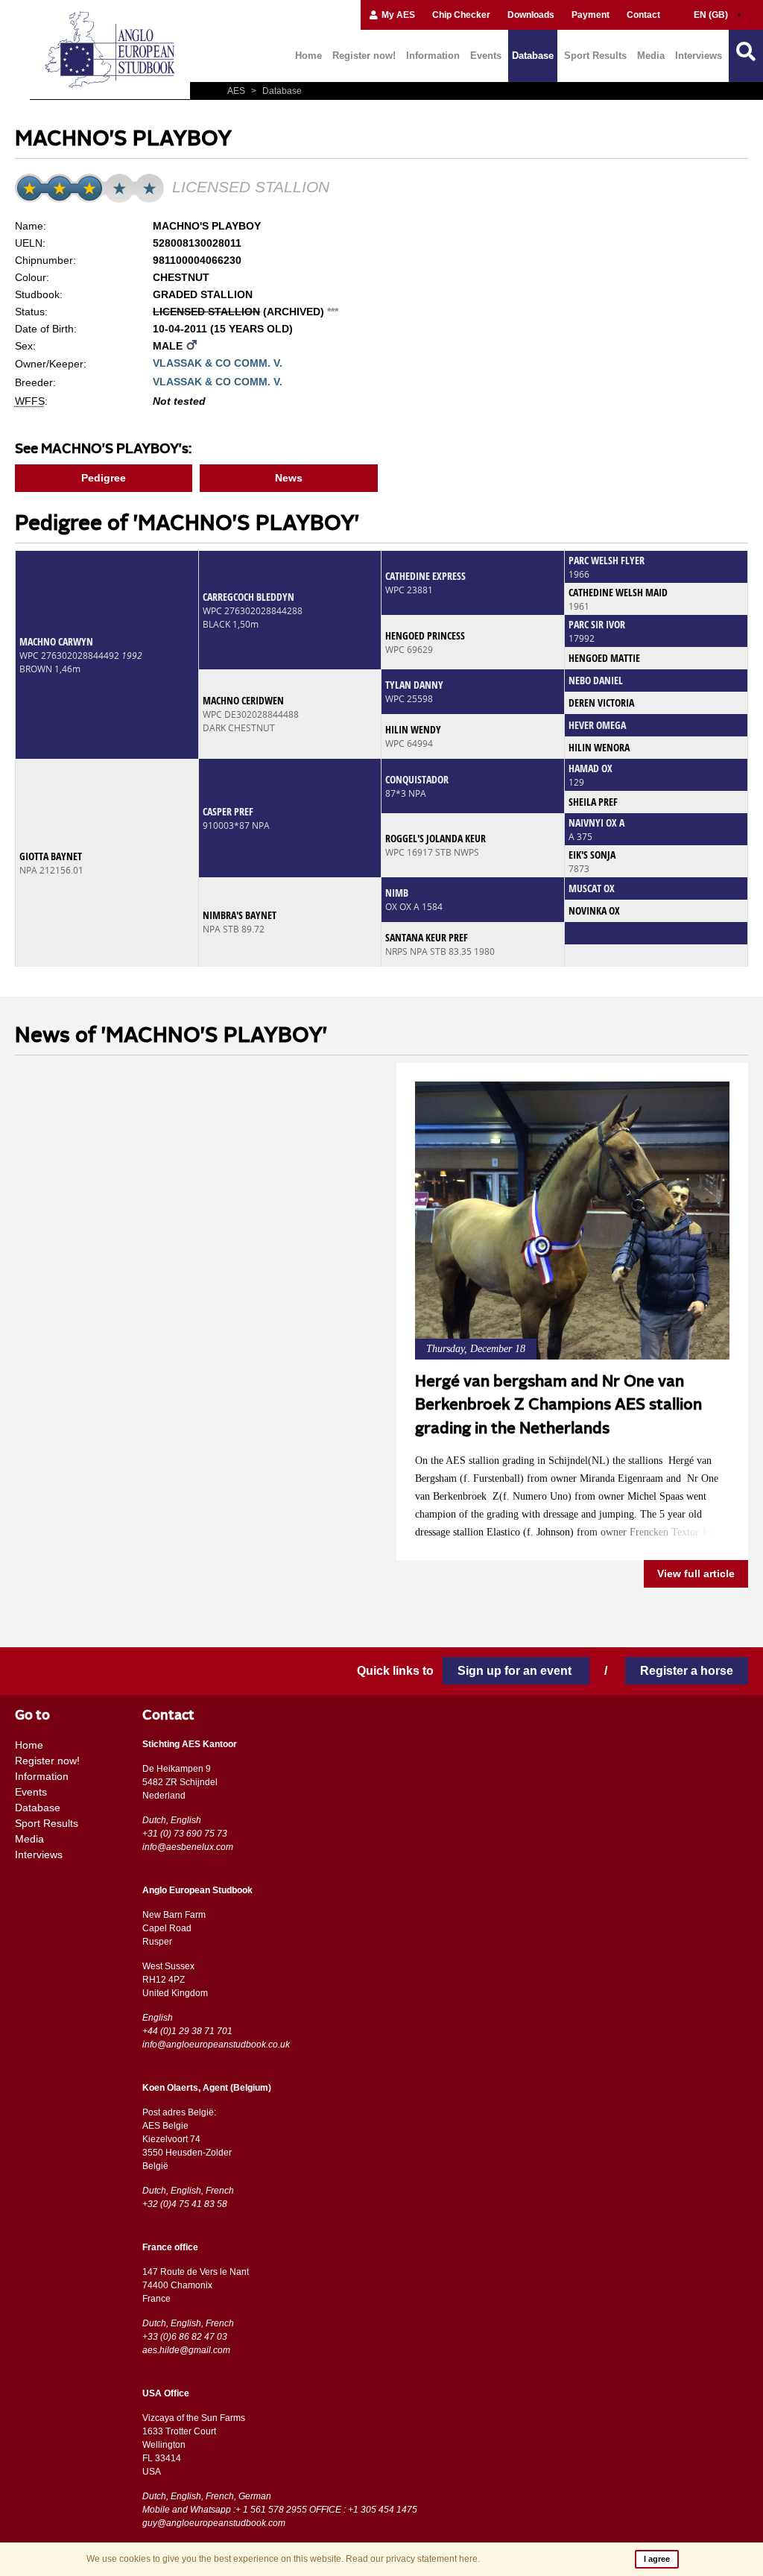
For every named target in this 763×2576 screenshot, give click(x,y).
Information (433, 56)
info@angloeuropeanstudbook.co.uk (216, 2045)
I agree (657, 2559)
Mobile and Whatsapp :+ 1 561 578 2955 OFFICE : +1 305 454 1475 (280, 2510)
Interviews (699, 56)
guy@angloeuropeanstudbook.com (214, 2523)
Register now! (364, 56)
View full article (696, 1573)
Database (533, 56)
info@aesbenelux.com (188, 1847)
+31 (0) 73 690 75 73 (185, 1834)
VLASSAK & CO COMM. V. (218, 363)
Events (486, 56)
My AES (397, 15)
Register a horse (687, 1671)
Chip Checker (461, 15)
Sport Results (595, 56)
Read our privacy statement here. (413, 2559)
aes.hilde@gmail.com (186, 2350)
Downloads (531, 15)
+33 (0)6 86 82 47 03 (185, 2337)
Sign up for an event (516, 1671)
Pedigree (104, 478)
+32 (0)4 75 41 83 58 (185, 2204)
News (289, 478)
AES (237, 91)
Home (308, 56)
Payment (591, 15)
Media (651, 56)
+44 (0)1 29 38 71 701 (187, 2031)
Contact (643, 15)
